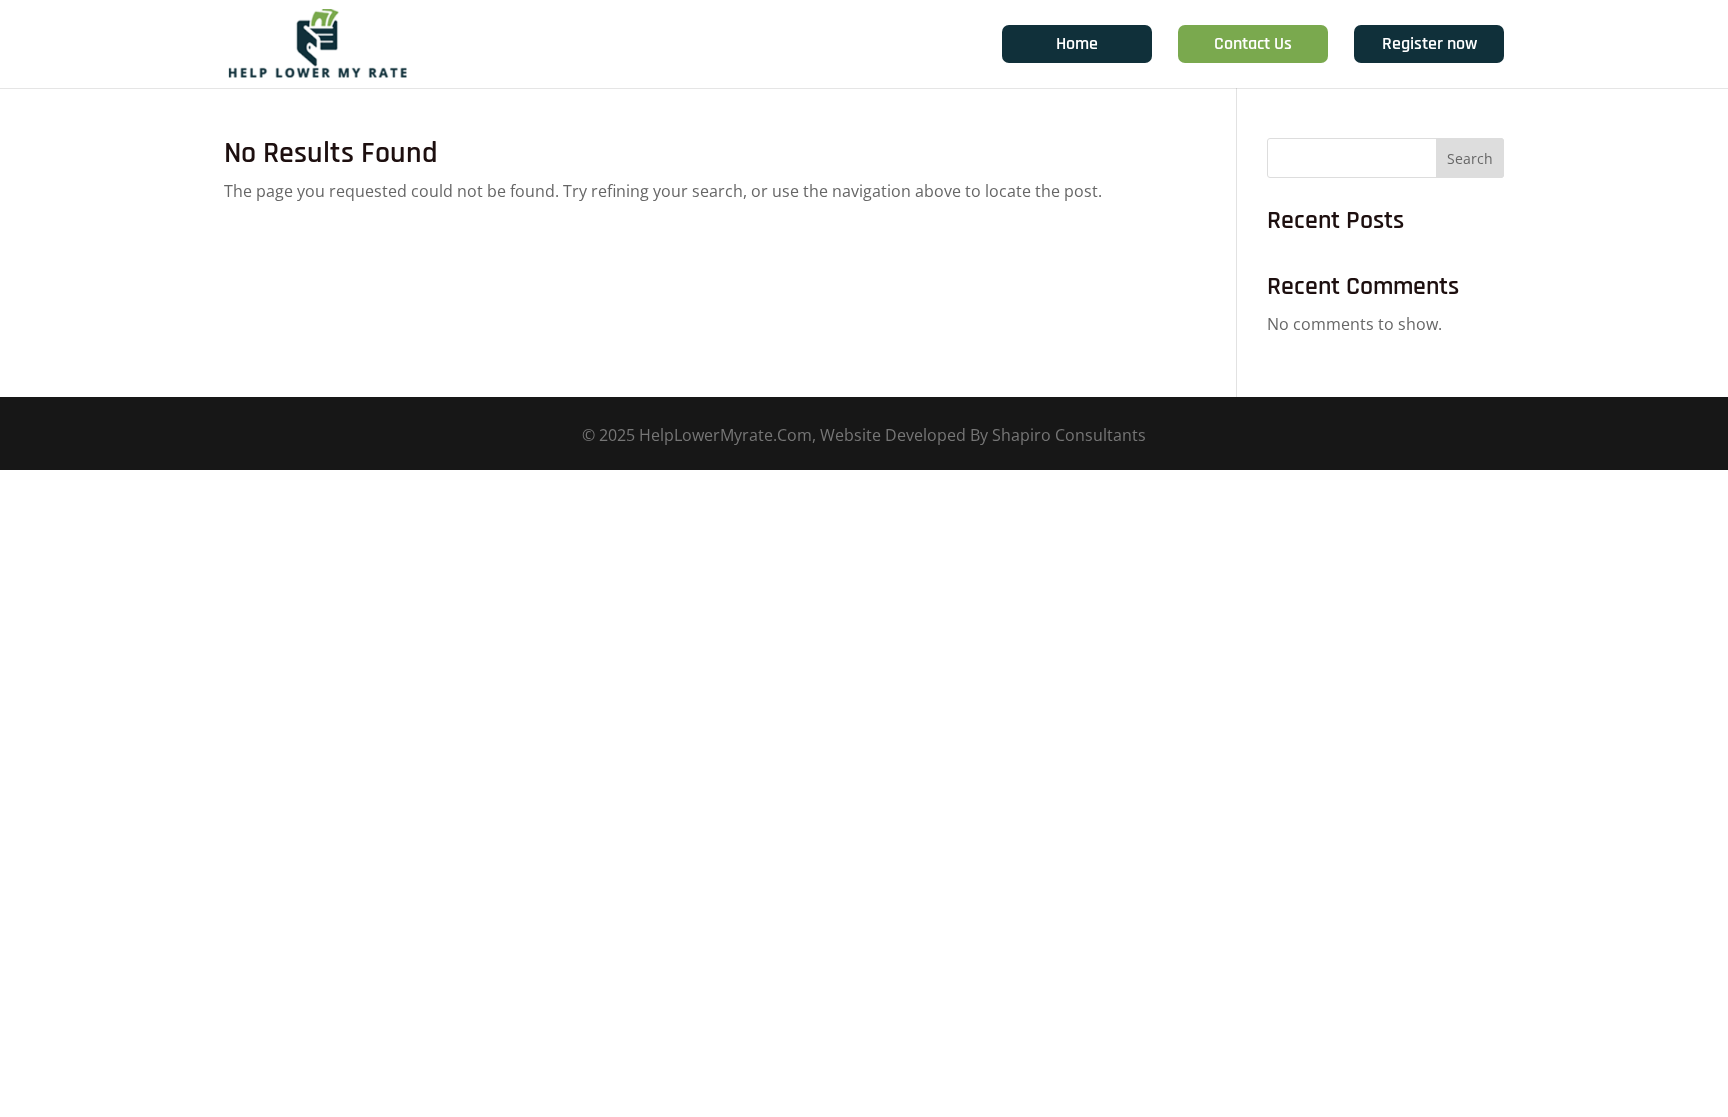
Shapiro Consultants (1069, 435)
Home (1077, 43)
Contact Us (1253, 43)
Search (1470, 158)
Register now (1429, 43)
